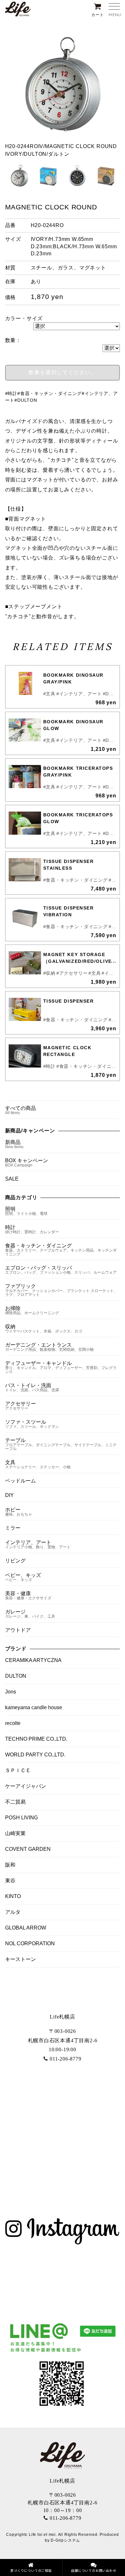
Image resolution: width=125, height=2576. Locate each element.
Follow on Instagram (67, 2278)
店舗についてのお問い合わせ (94, 2570)
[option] (63, 92)
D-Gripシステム (65, 2540)
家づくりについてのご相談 (31, 2570)
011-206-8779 (65, 2059)
